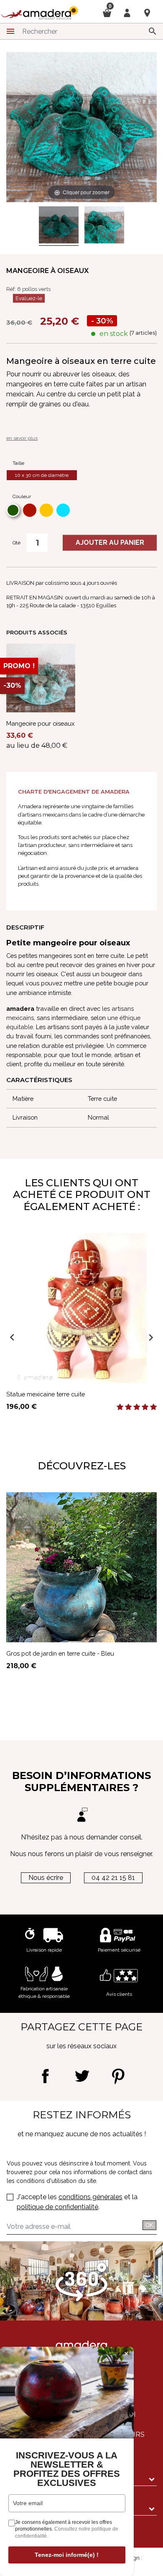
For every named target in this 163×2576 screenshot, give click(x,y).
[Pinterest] (118, 2076)
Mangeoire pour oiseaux (40, 723)
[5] (153, 1407)
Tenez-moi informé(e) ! (67, 2555)
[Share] (45, 2076)
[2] (128, 1407)
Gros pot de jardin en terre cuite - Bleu (60, 1653)
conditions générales (90, 2197)
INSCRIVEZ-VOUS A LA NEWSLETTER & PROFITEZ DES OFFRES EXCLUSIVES (67, 2469)
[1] (120, 1407)
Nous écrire (46, 1878)
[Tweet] (82, 2076)
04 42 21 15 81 (113, 1878)
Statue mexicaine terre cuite (46, 1394)
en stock (114, 334)
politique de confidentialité (57, 2207)
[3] (137, 1407)
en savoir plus (22, 438)
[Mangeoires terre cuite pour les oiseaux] (104, 226)
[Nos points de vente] (147, 13)
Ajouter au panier (110, 543)
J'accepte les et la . (77, 2202)
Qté (17, 543)
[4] (145, 1407)
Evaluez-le (29, 298)
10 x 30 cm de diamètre (42, 475)
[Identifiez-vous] (127, 12)
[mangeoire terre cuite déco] (59, 226)
